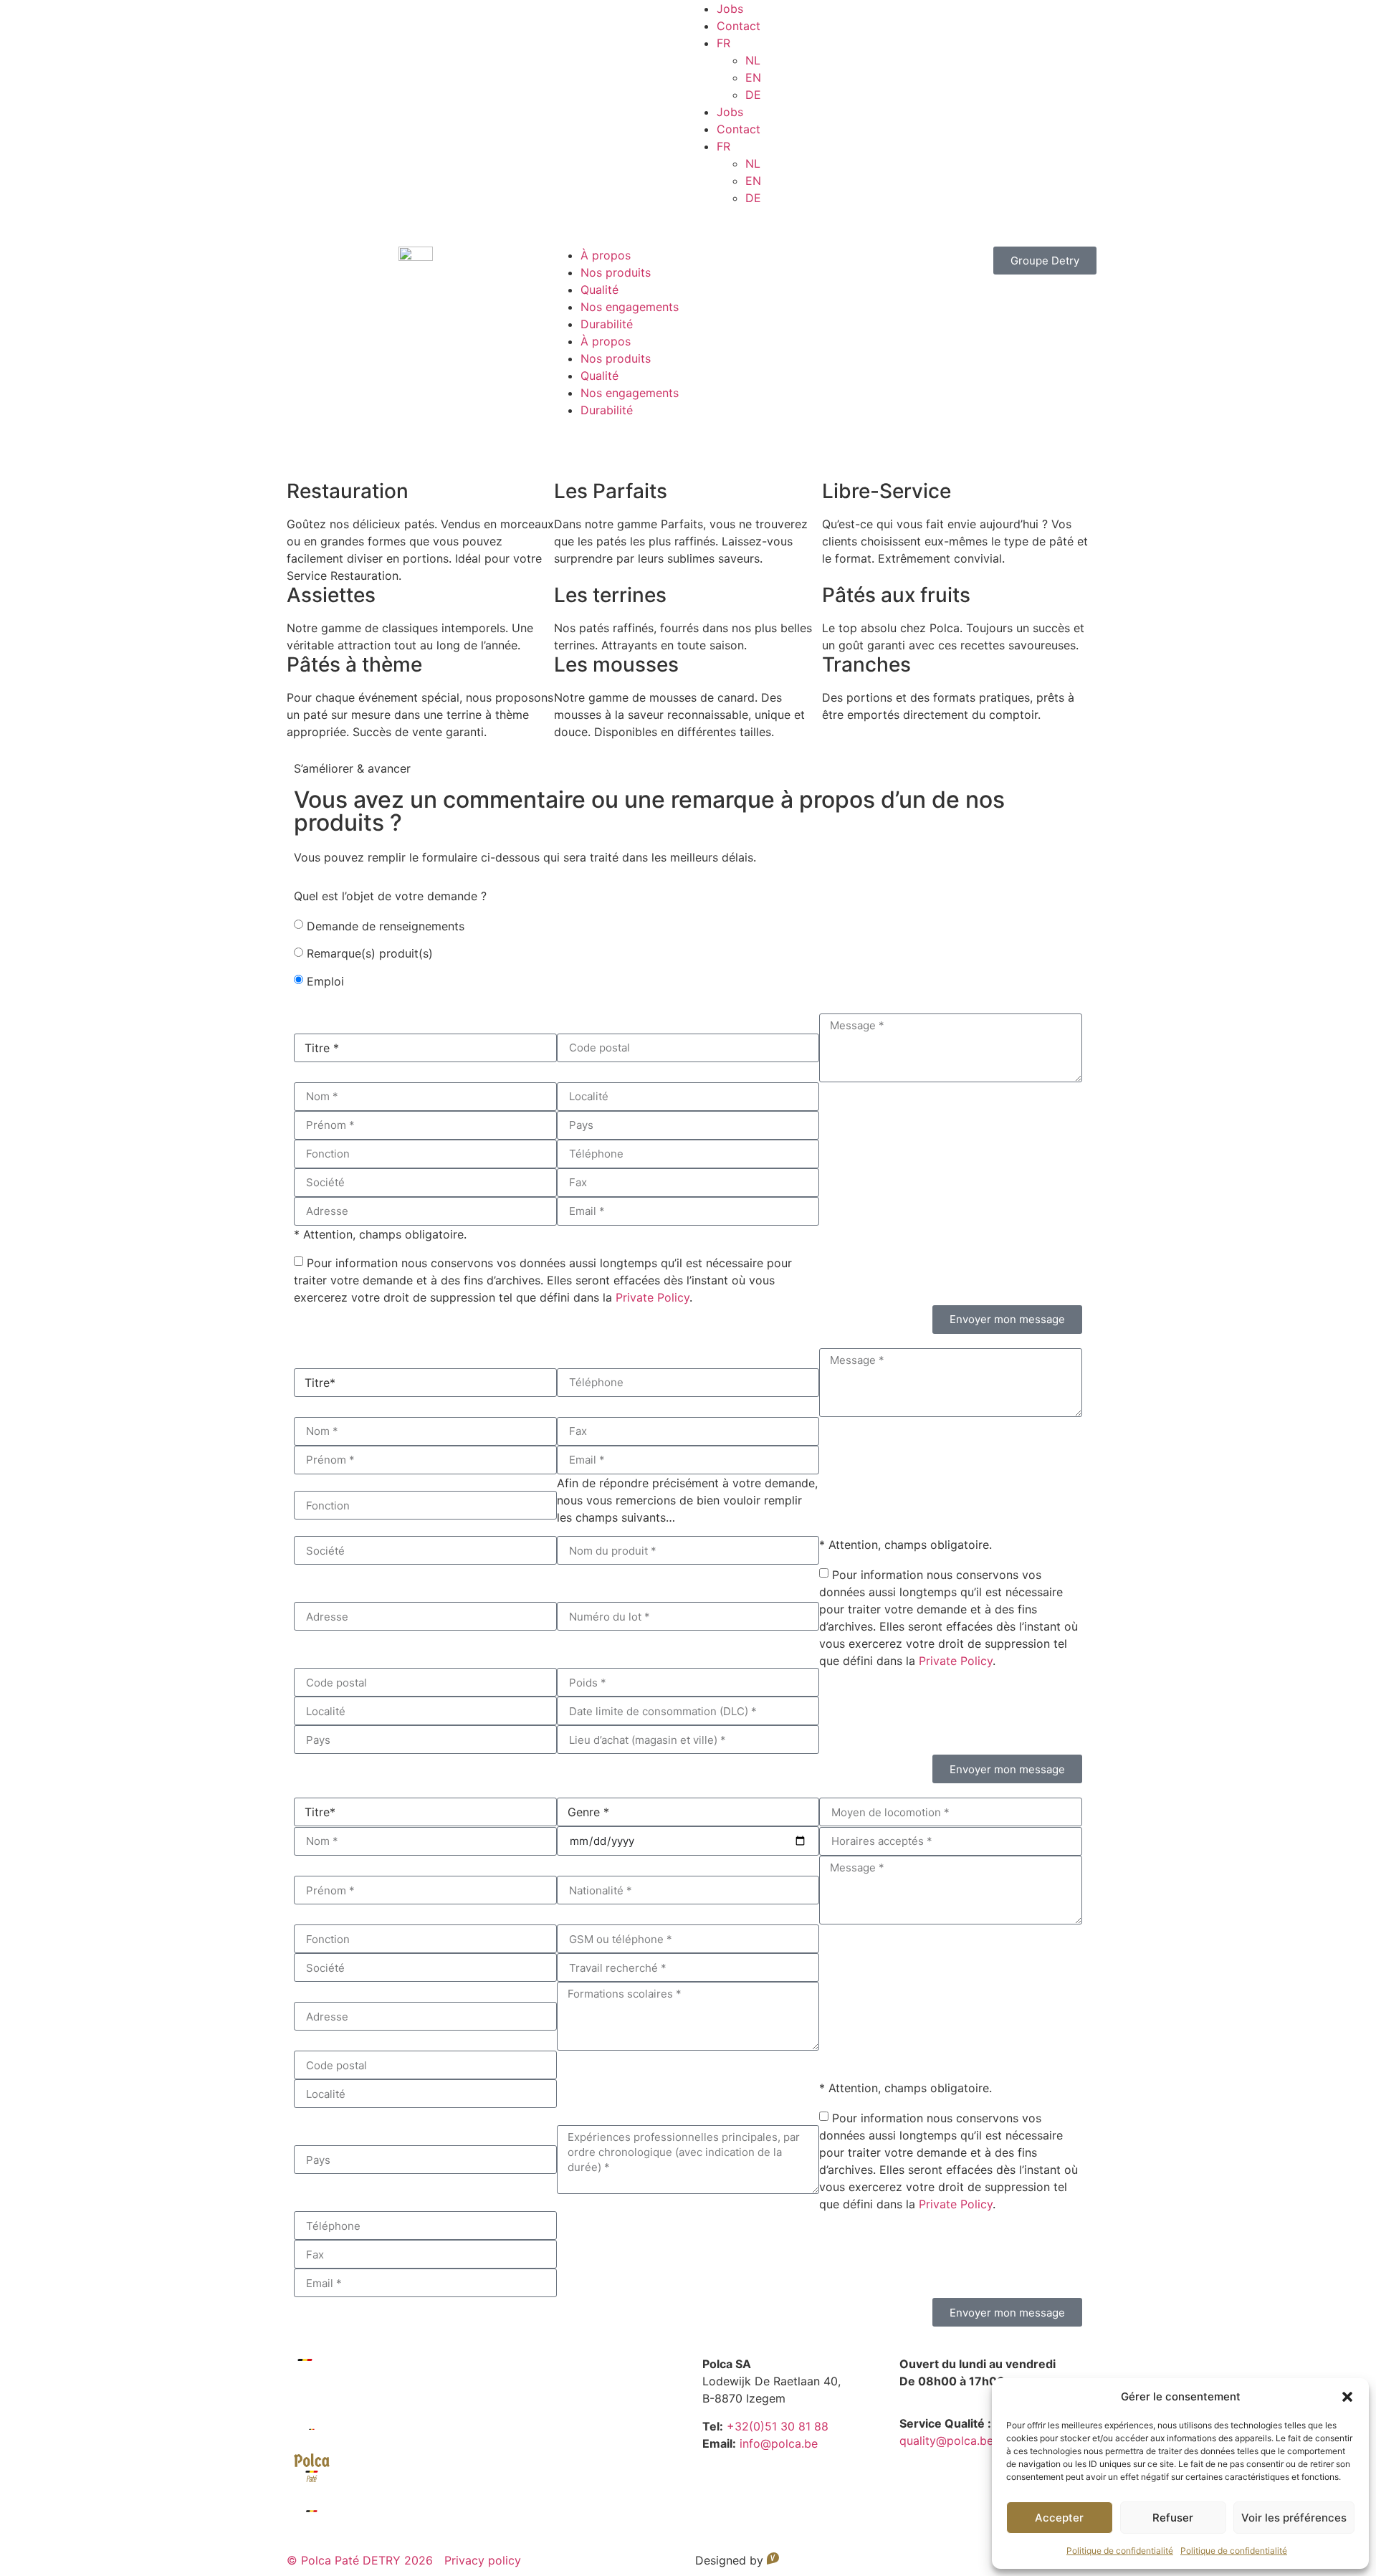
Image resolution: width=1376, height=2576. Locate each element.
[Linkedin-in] (706, 224)
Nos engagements (630, 307)
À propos (606, 255)
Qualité (599, 290)
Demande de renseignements (386, 926)
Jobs (730, 9)
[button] (1347, 2397)
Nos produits (616, 272)
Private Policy (653, 1297)
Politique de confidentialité (1120, 2551)
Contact (739, 26)
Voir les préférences (1294, 2518)
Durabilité (607, 324)
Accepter (1059, 2518)
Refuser (1173, 2518)
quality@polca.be (946, 2441)
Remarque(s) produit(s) (370, 953)
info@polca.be (779, 2443)
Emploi (325, 981)
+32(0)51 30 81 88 (778, 2426)
